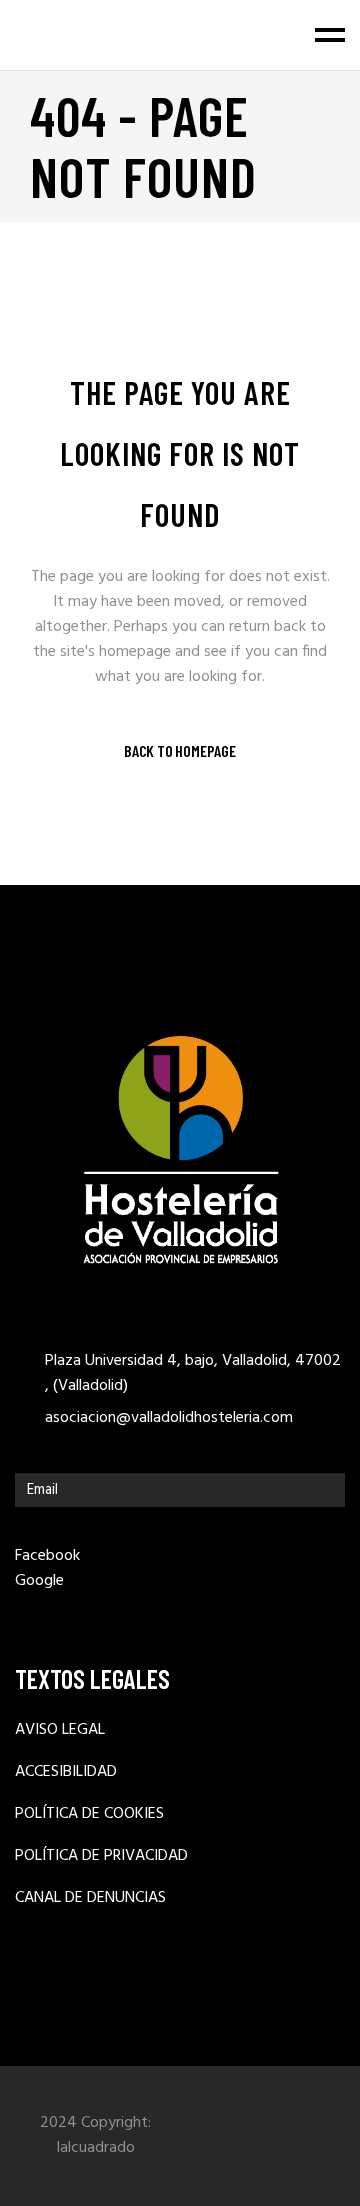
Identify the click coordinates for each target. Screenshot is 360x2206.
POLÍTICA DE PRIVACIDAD (101, 1856)
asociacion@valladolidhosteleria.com (169, 1418)
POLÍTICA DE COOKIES (89, 1814)
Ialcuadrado (95, 2148)
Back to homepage (180, 751)
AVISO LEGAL (60, 1730)
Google (39, 1581)
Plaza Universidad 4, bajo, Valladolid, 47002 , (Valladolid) (193, 1374)
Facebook (47, 1556)
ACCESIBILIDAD (66, 1772)
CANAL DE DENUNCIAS (90, 1898)
